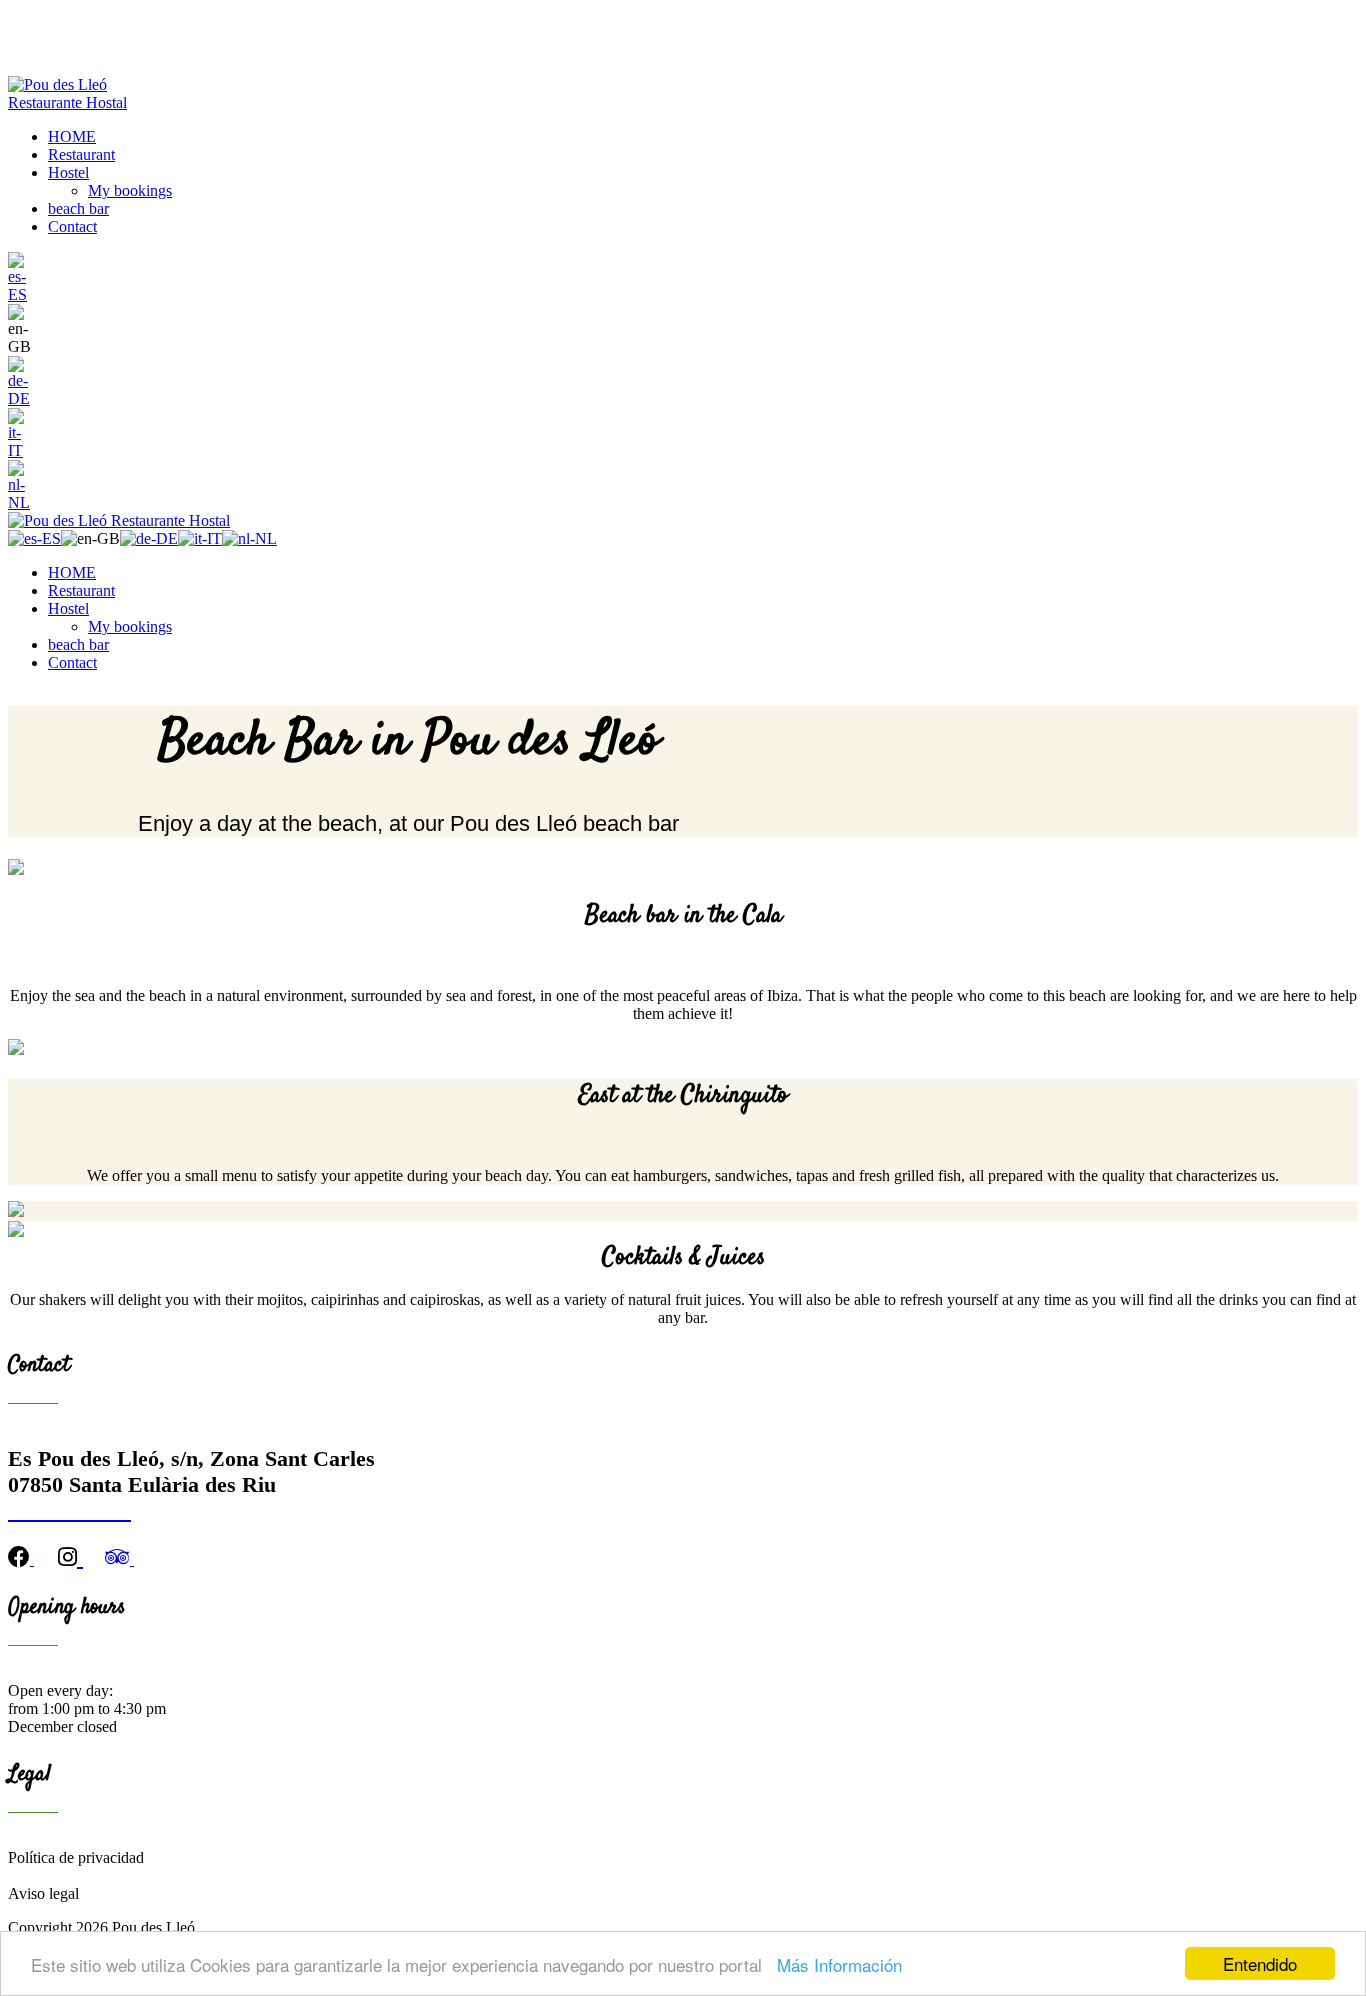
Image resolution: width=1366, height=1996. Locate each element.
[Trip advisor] (119, 1559)
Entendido (1260, 1963)
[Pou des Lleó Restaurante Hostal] (85, 102)
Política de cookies (67, 1875)
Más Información (839, 1964)
